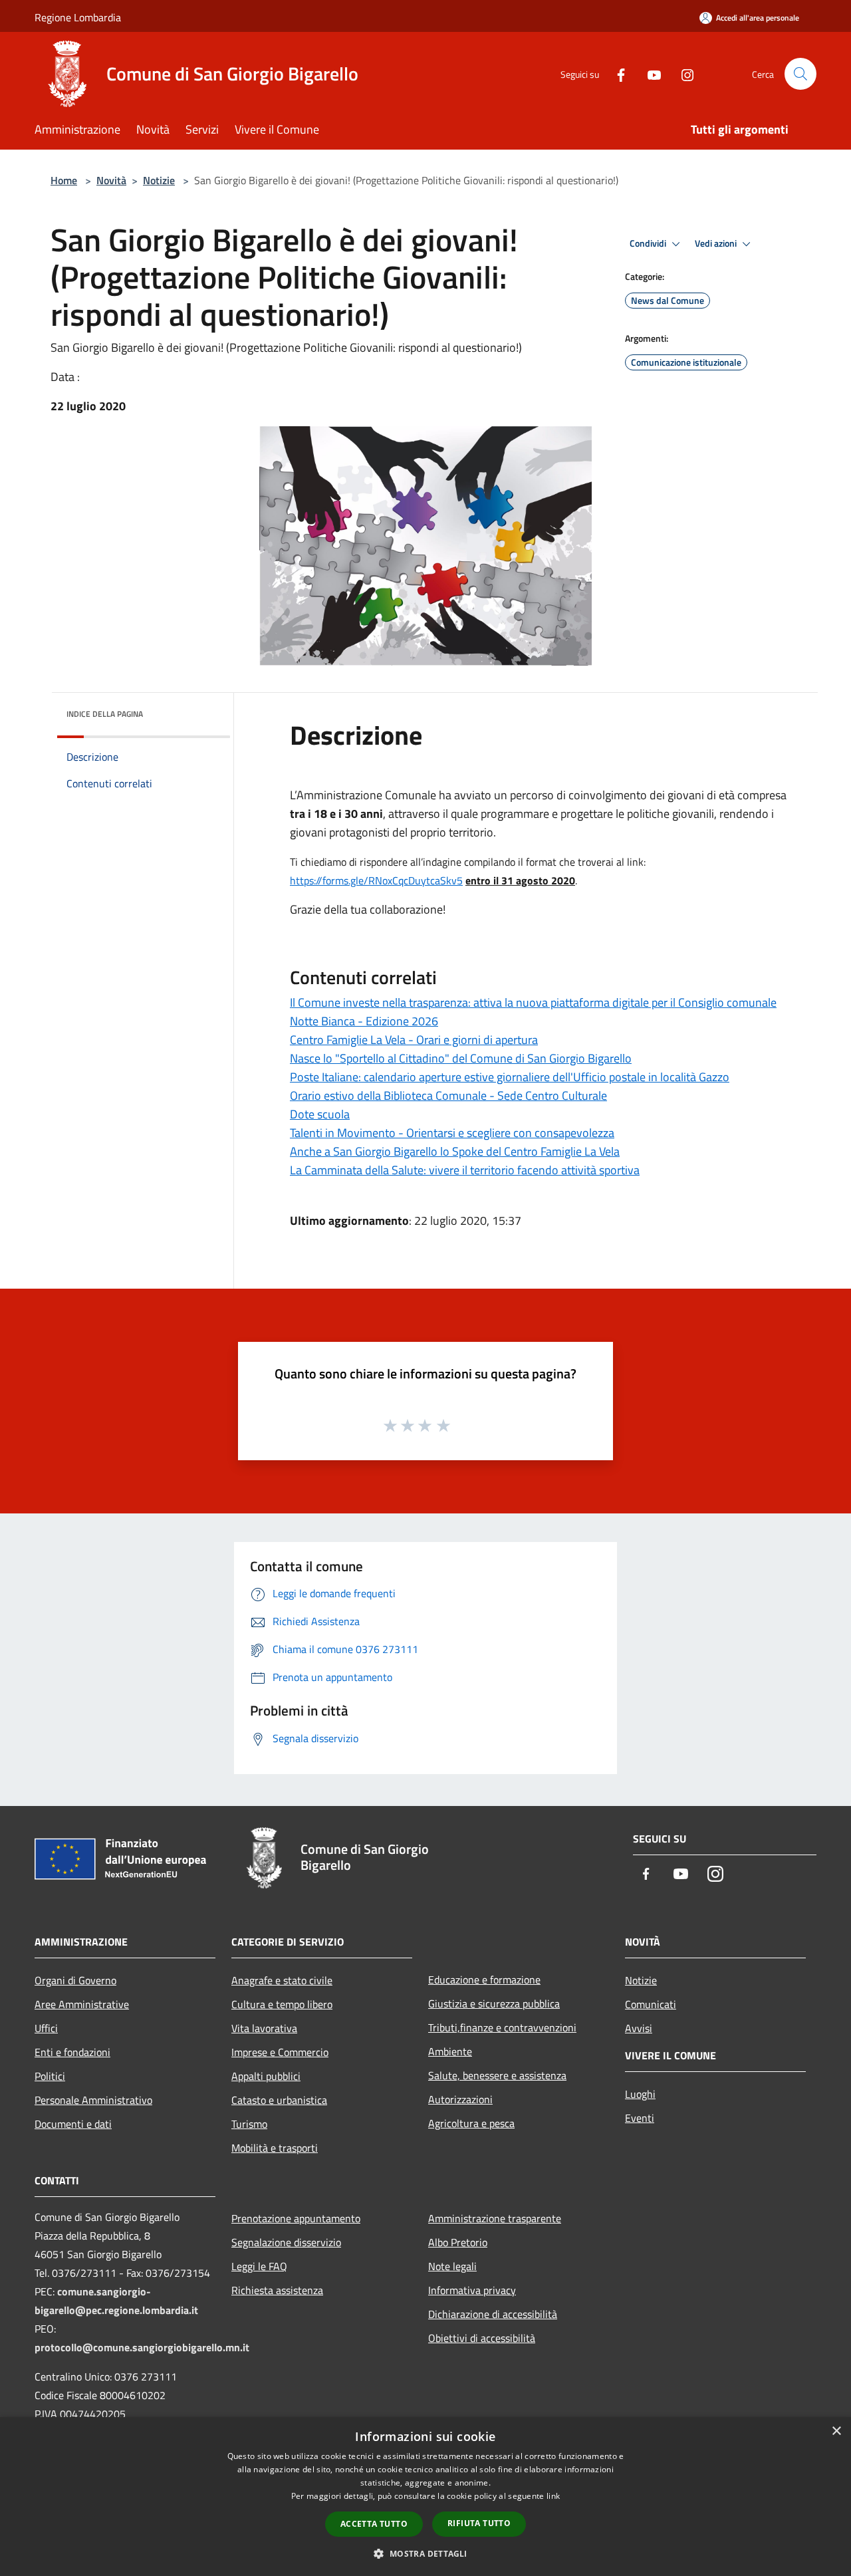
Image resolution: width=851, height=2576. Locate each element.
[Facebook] (616, 73)
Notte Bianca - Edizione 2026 (364, 1021)
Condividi (649, 243)
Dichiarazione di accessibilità (493, 2314)
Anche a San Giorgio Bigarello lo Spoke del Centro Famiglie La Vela (455, 1151)
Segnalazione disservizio (286, 2242)
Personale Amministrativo (93, 2100)
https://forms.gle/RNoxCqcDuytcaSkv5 (376, 880)
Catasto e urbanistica (279, 2100)
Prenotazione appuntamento (296, 2218)
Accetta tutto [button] (374, 2524)
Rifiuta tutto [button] (479, 2523)
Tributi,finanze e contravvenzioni (502, 2027)
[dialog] (425, 2497)
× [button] (836, 2431)
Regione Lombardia (78, 17)
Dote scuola (320, 1114)
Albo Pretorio (458, 2242)
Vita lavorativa (264, 2028)
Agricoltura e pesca (471, 2123)
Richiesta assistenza (277, 2290)
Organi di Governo (75, 1980)
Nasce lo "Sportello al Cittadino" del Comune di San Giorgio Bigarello (461, 1058)
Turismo (249, 2124)
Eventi (640, 2118)
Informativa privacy (472, 2290)
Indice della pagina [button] (105, 714)
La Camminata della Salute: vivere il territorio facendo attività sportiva (465, 1170)
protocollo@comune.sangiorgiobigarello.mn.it (142, 2347)
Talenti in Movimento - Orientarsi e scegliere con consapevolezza (452, 1133)
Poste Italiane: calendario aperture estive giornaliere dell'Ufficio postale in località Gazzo (510, 1077)
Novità (111, 180)
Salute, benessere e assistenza (497, 2075)
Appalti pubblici (266, 2076)
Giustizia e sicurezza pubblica (494, 2003)
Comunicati (651, 2004)
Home (64, 180)
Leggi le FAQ (259, 2266)
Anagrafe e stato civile (282, 1980)
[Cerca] (800, 74)
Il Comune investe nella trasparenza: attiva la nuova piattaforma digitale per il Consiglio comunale (533, 1002)
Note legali (452, 2266)
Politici (50, 2076)
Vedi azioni (717, 243)
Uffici (46, 2028)
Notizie (159, 180)
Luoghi (640, 2094)
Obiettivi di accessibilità (482, 2338)
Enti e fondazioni (72, 2052)
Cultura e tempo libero (282, 2004)
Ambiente (450, 2051)
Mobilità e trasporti (275, 2148)
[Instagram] (682, 73)
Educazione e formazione (484, 1980)
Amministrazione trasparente (495, 2218)
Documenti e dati (73, 2124)
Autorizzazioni (460, 2099)
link (553, 2496)
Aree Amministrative (82, 2004)
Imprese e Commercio (280, 2052)
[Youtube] (649, 73)
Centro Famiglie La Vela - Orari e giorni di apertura (414, 1040)
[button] (425, 2553)
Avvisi (639, 2028)
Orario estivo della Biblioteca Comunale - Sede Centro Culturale (448, 1095)
